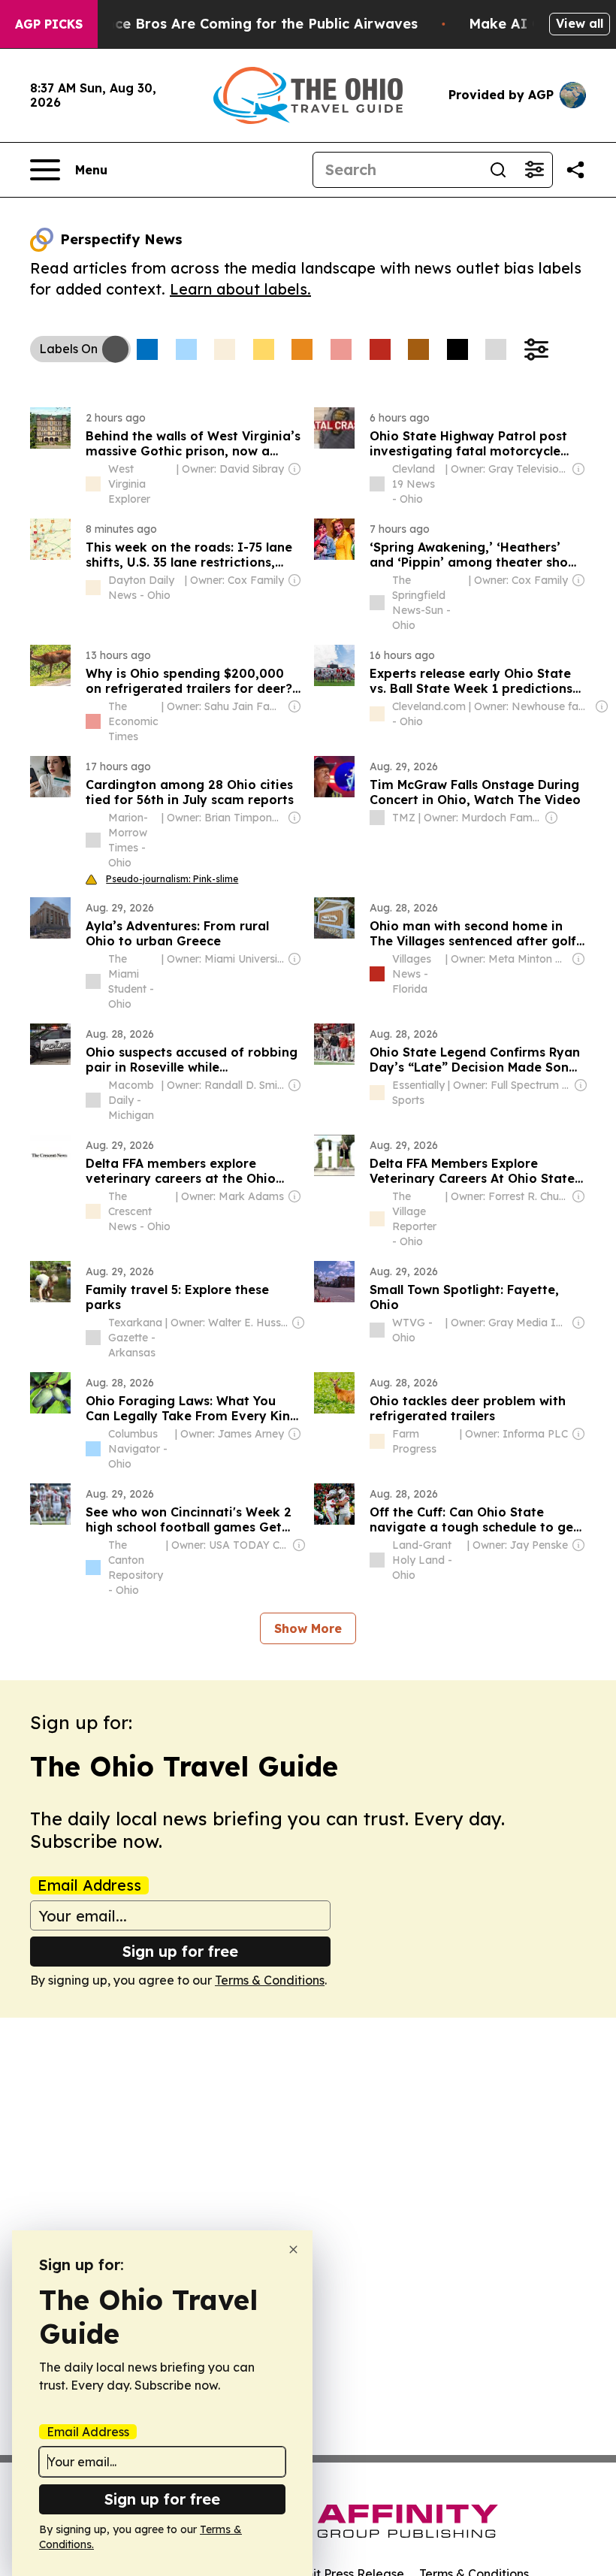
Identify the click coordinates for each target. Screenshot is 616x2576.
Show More (308, 1628)
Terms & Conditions (270, 1980)
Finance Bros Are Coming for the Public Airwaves (248, 24)
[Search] (498, 170)
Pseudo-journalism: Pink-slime (172, 879)
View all (580, 23)
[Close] (293, 2249)
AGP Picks (49, 24)
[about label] (93, 484)
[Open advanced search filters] (534, 170)
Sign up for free (180, 1951)
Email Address (89, 1885)
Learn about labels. (240, 289)
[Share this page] (575, 170)
